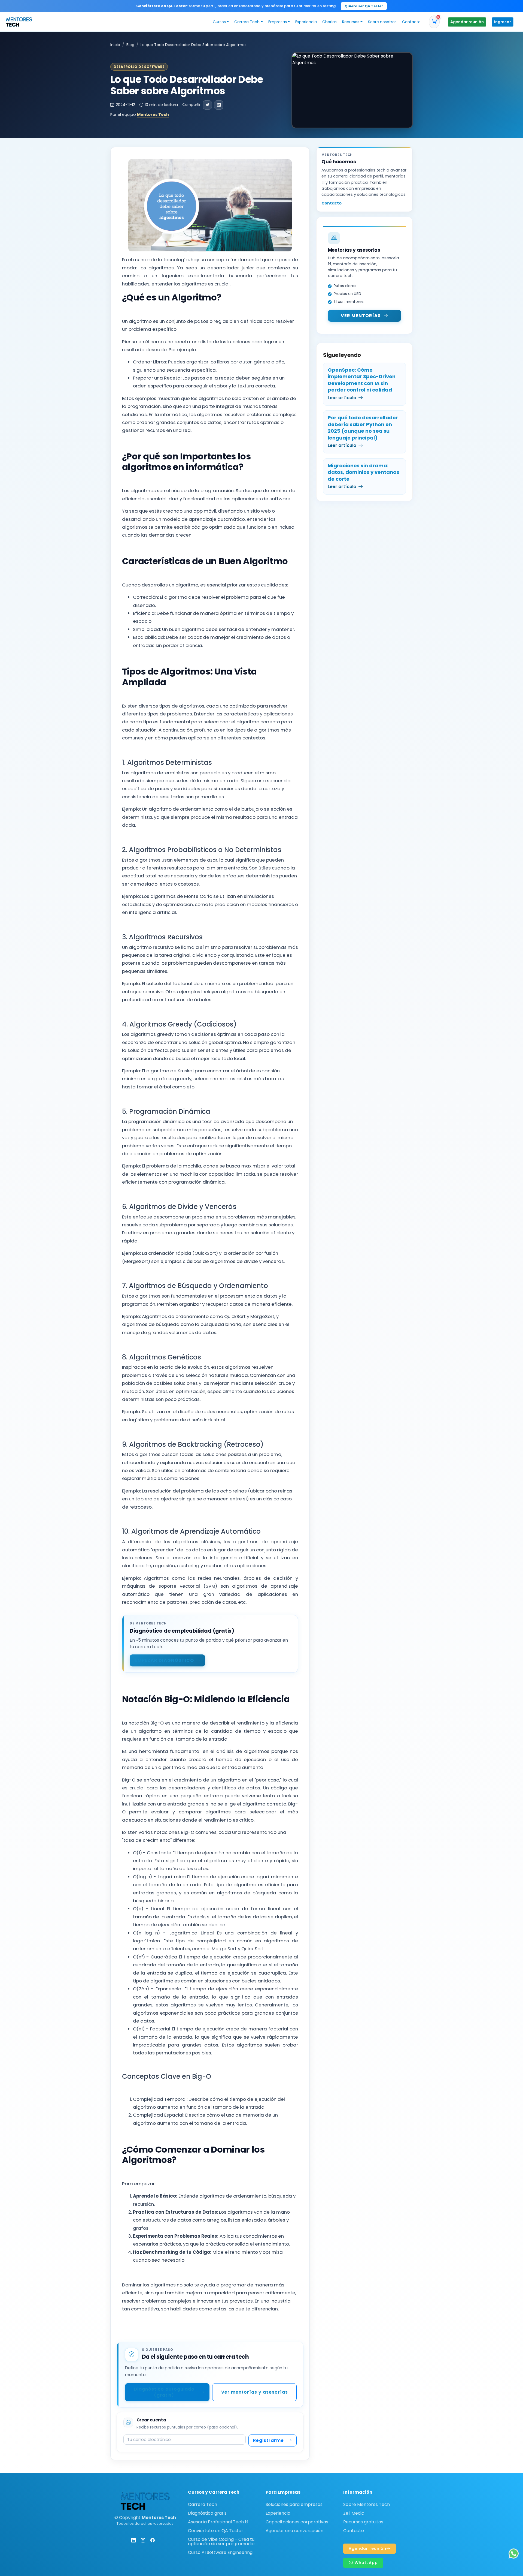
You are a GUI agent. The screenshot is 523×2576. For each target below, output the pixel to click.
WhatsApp (366, 2563)
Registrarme (268, 2440)
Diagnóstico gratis (207, 2513)
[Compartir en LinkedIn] (219, 105)
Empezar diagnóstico (164, 1660)
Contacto (411, 22)
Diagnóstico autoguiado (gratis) (164, 2392)
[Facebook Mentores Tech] (153, 2540)
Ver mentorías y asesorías (255, 2392)
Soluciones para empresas (294, 2505)
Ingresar (503, 22)
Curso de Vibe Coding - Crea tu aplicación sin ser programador (222, 2542)
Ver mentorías (361, 316)
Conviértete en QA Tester (216, 2531)
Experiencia (306, 22)
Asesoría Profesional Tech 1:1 (218, 2522)
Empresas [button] (278, 22)
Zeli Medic (354, 2513)
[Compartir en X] (207, 105)
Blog (130, 45)
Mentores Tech (153, 115)
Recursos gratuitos (363, 2522)
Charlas (329, 22)
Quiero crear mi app (323, 6)
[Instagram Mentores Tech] (143, 2540)
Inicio (115, 45)
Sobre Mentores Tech (367, 2505)
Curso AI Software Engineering (220, 2553)
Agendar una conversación (294, 2531)
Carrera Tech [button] (247, 22)
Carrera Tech (203, 2505)
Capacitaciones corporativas (297, 2522)
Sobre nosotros (382, 22)
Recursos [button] (351, 22)
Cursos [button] (219, 22)
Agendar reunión (467, 22)
